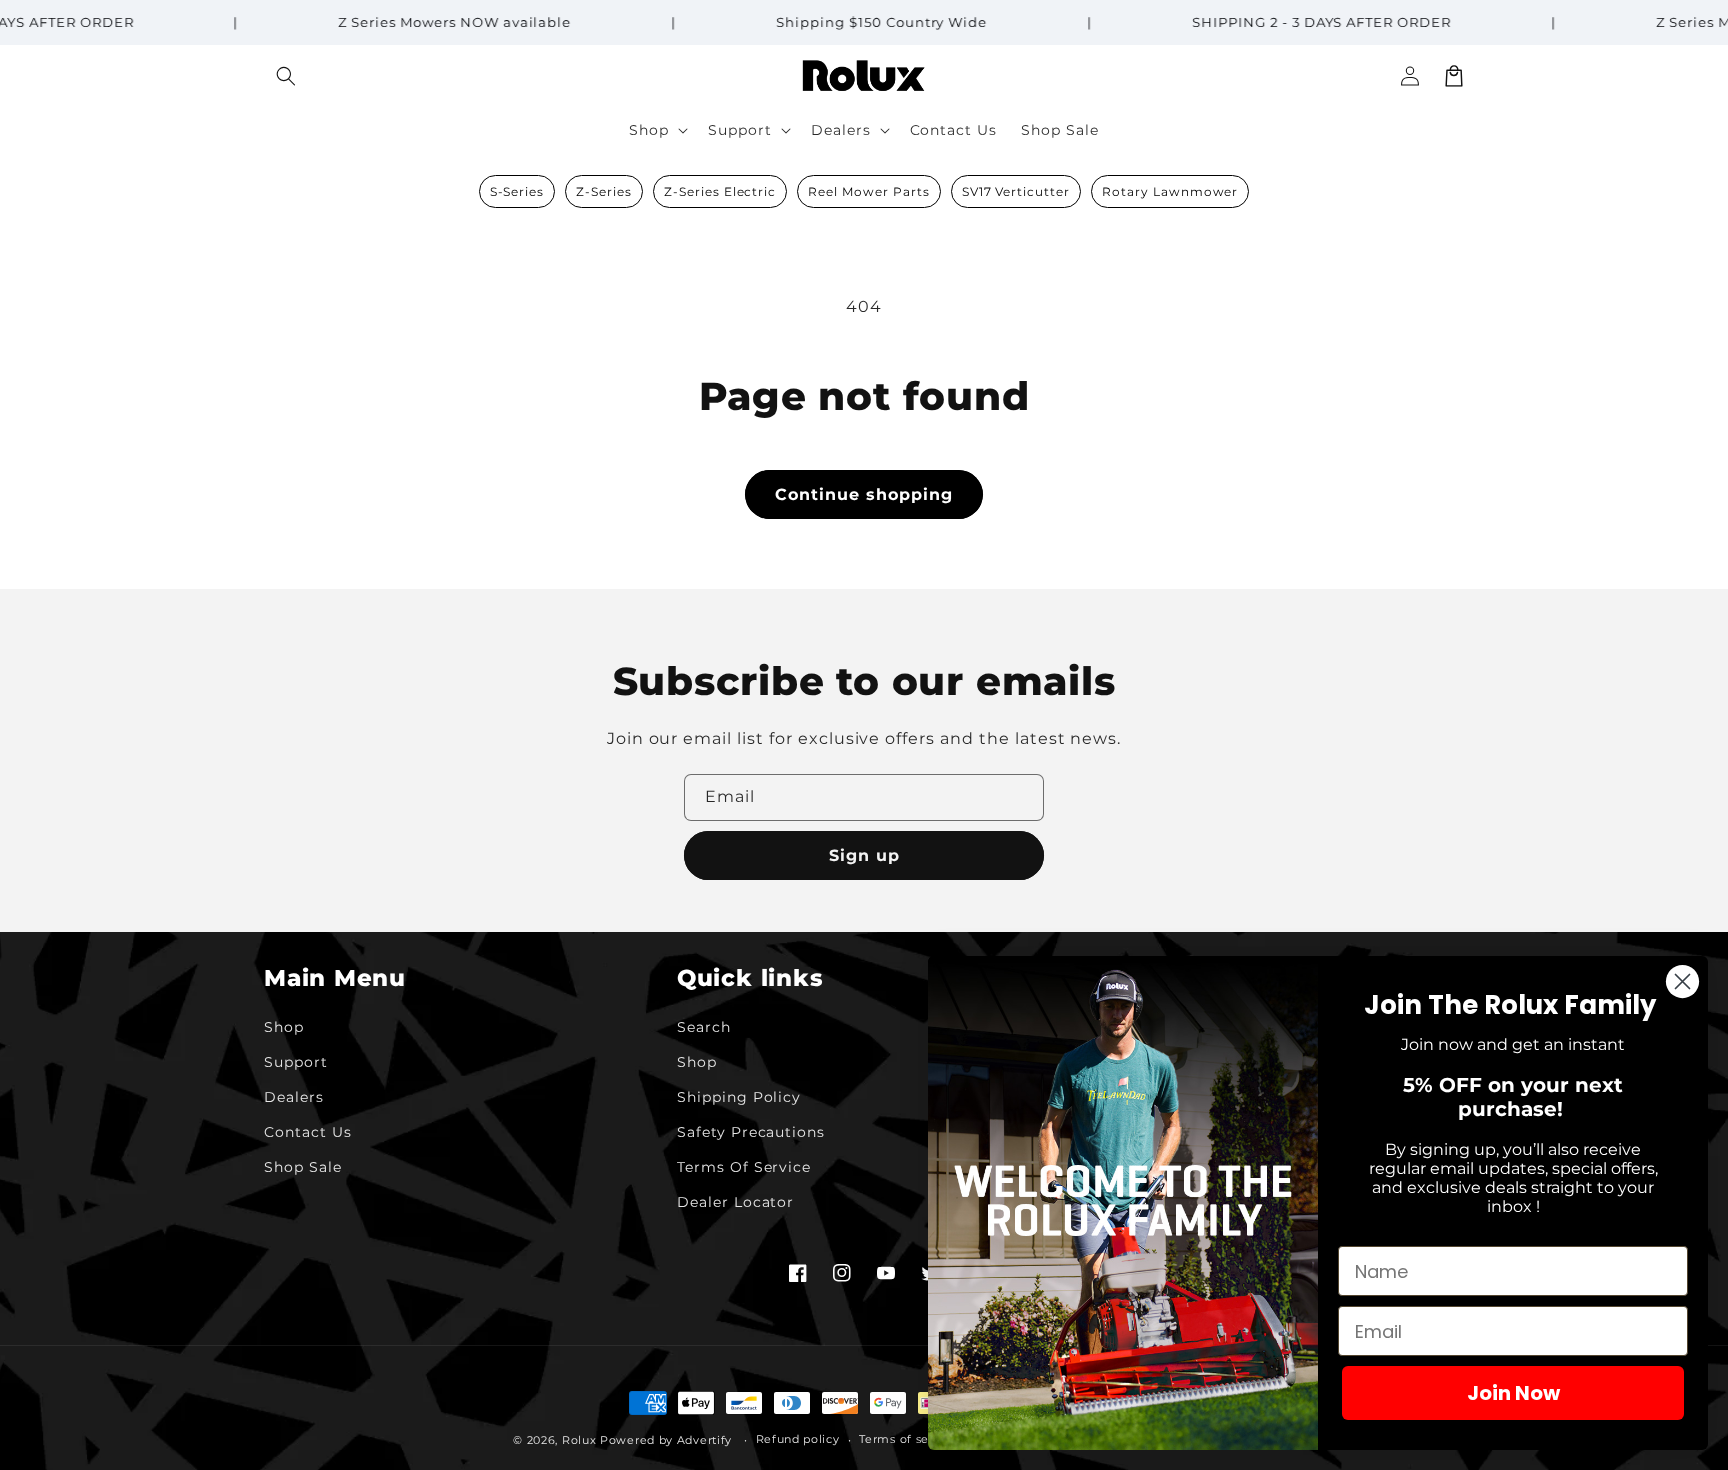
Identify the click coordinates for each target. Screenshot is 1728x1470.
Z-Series (604, 191)
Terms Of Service (744, 1167)
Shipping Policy (739, 1097)
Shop (284, 1027)
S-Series (517, 191)
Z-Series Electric (720, 191)
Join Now (1513, 1393)
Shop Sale (303, 1167)
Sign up (864, 855)
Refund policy (798, 1439)
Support (296, 1062)
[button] (286, 76)
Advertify (704, 1440)
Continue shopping (864, 494)
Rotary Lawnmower (1170, 191)
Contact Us (308, 1132)
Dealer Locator (735, 1202)
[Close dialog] (1682, 981)
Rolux (579, 1440)
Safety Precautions (751, 1132)
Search (704, 1027)
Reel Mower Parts (868, 191)
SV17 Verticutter (1016, 191)
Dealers (294, 1097)
